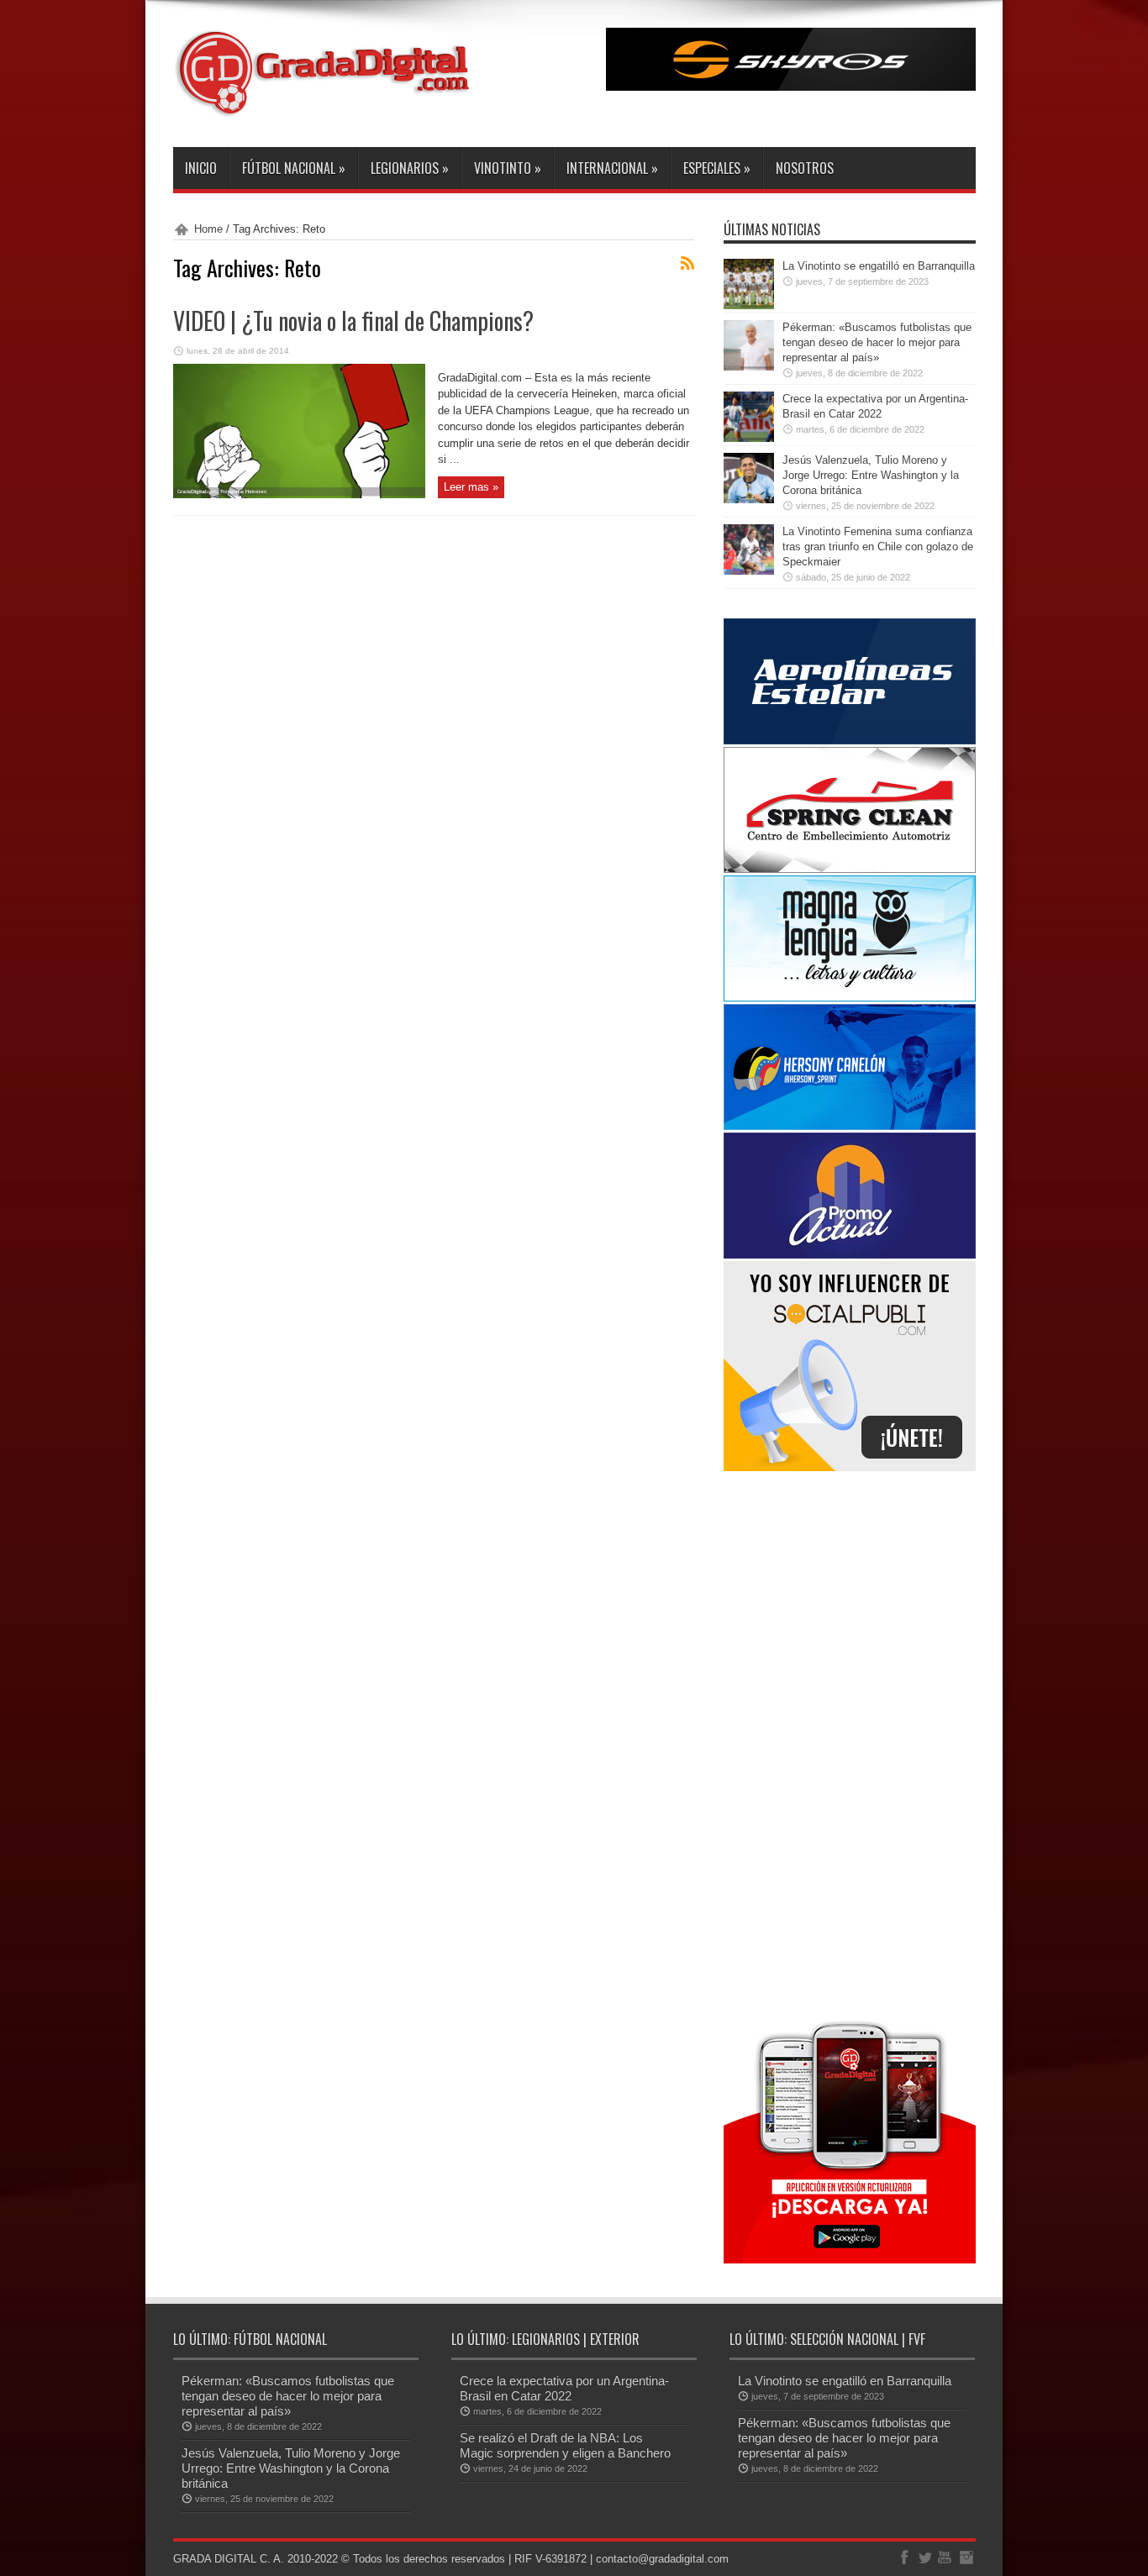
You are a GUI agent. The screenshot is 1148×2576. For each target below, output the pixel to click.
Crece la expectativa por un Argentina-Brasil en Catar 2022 (564, 2388)
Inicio (201, 168)
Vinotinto (508, 168)
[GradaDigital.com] (329, 105)
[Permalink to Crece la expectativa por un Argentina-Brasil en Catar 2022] (749, 438)
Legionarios (410, 168)
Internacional (612, 168)
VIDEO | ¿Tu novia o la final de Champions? (353, 321)
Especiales (717, 168)
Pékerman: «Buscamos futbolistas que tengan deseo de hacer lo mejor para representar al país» (877, 342)
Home (208, 229)
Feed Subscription (687, 263)
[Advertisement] (850, 1743)
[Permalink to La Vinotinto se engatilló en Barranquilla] (749, 305)
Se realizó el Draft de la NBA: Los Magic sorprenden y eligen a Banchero (565, 2445)
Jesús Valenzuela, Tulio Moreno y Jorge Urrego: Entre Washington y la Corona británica (871, 475)
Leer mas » (471, 487)
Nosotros (805, 168)
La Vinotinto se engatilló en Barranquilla (879, 266)
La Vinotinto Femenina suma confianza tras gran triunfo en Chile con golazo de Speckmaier (878, 547)
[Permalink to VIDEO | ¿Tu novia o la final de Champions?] (299, 494)
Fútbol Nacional (294, 168)
